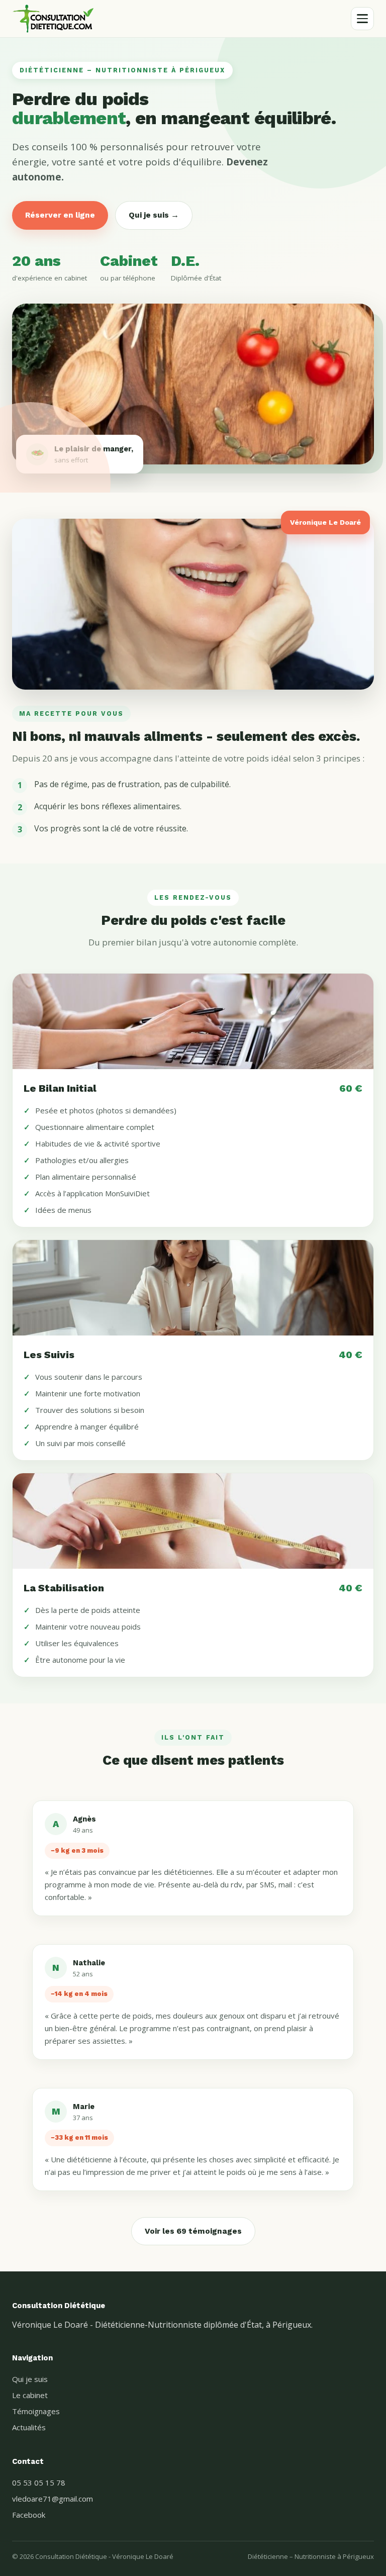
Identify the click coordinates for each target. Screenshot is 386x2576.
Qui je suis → (154, 215)
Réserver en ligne (60, 215)
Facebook (29, 2515)
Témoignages (36, 2411)
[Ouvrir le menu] (362, 19)
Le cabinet (30, 2395)
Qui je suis (30, 2379)
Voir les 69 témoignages (193, 2231)
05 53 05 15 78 (39, 2483)
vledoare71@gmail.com (53, 2499)
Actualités (29, 2427)
